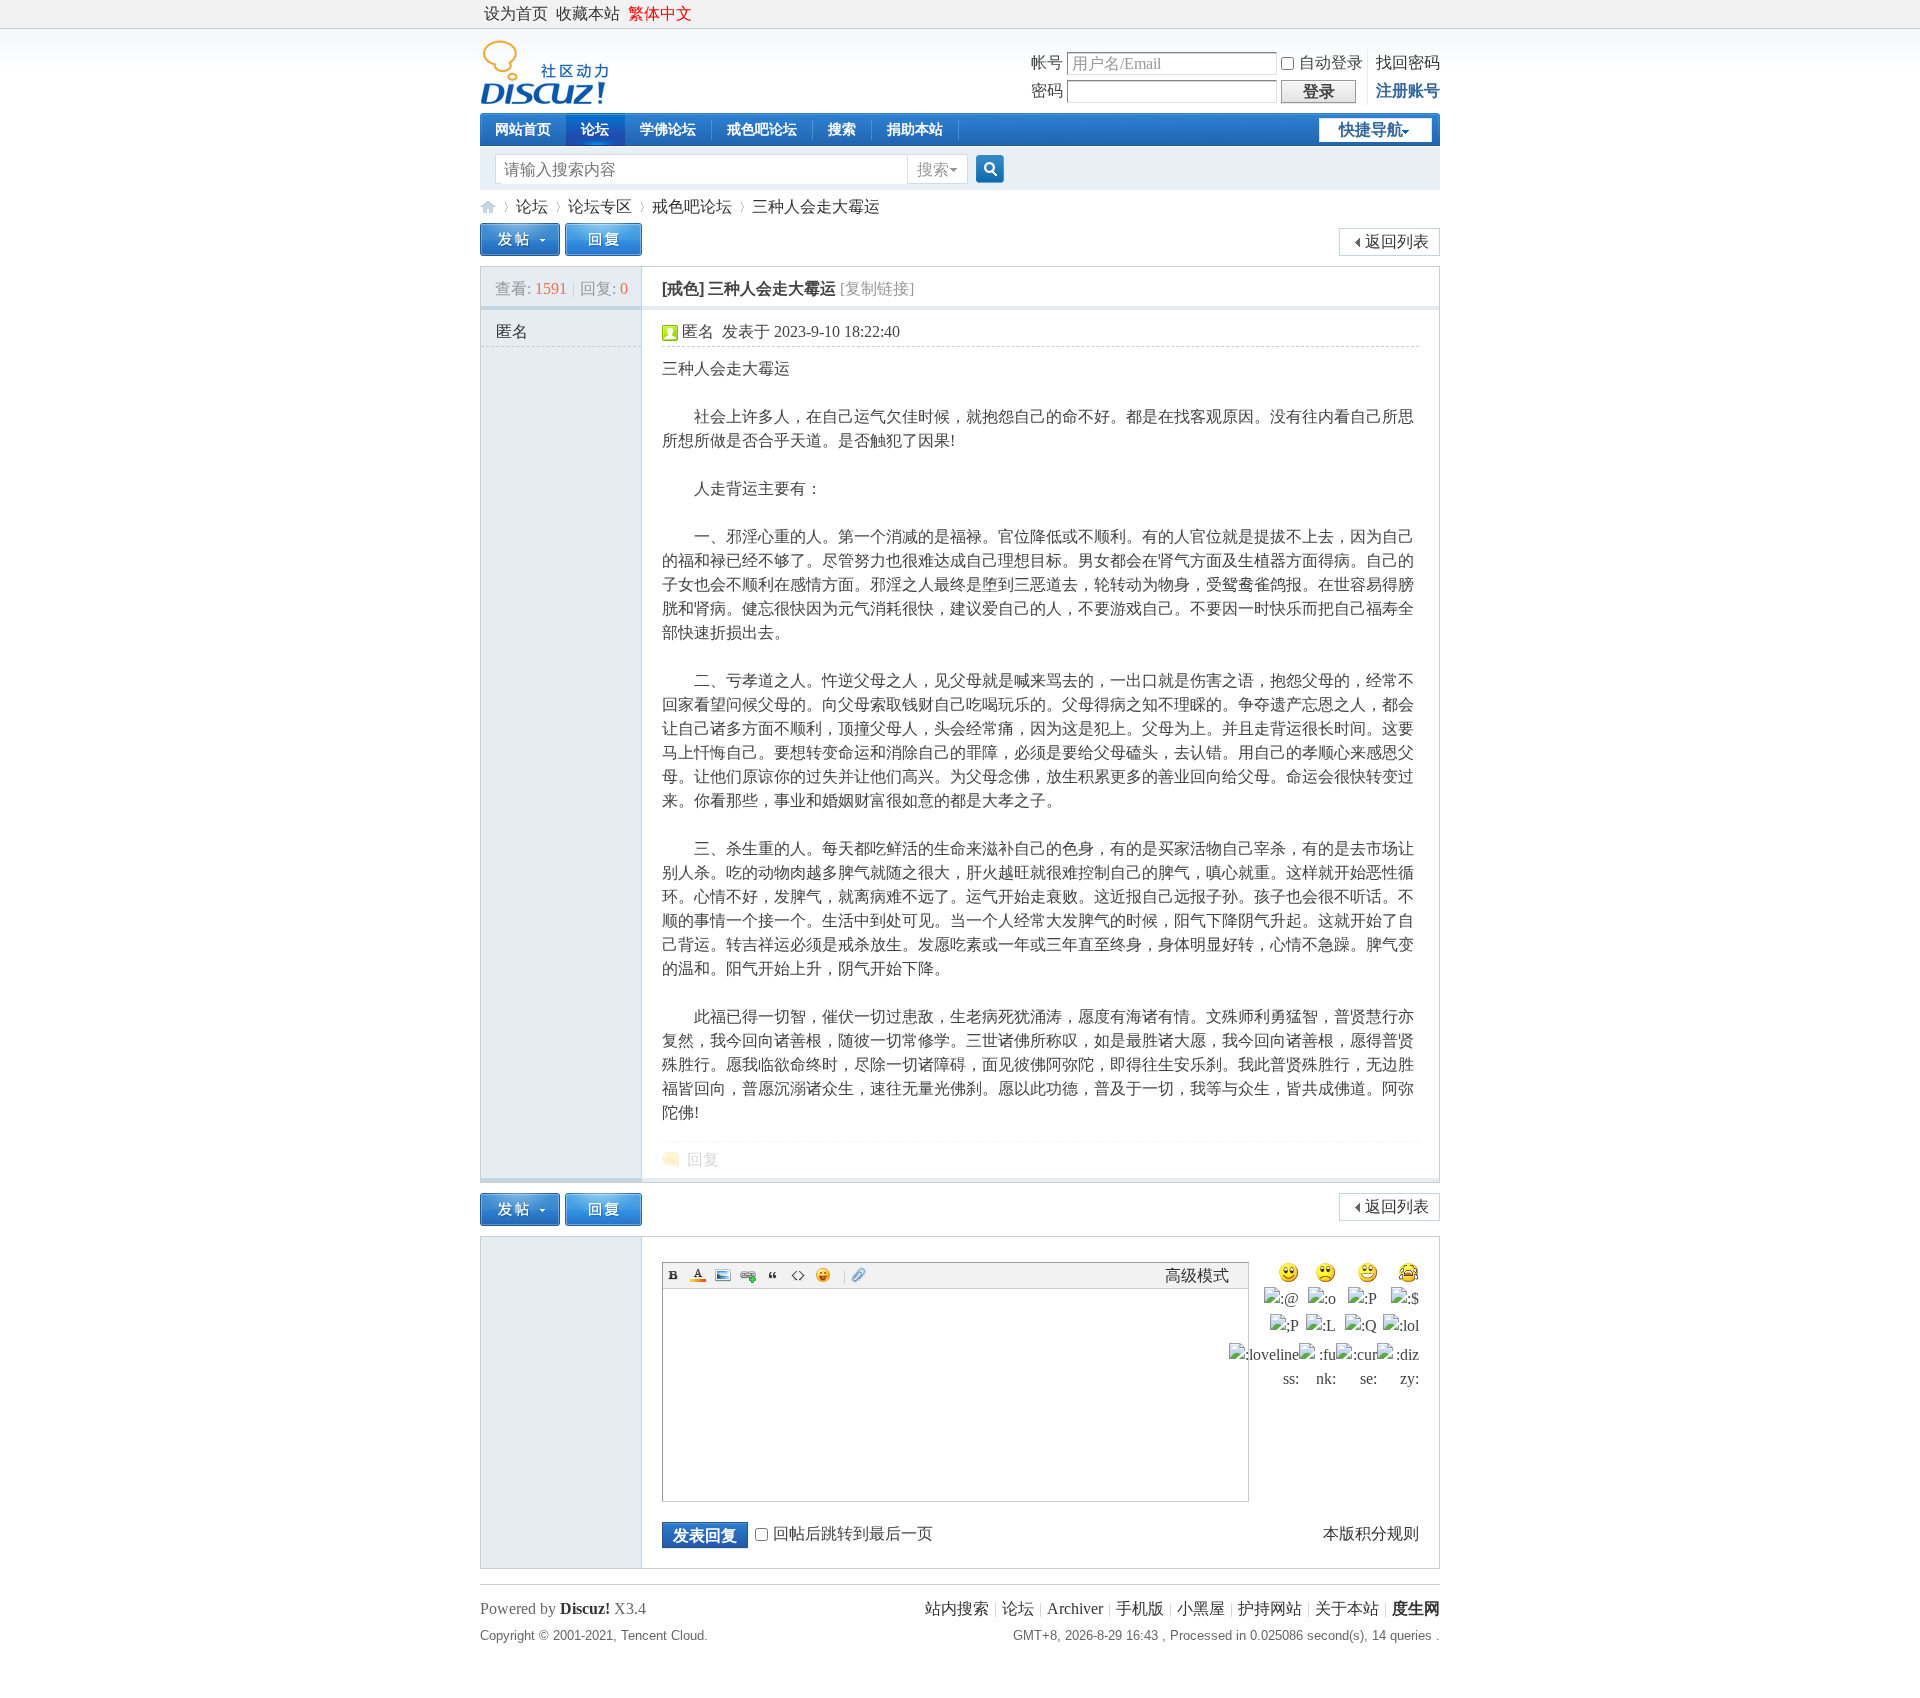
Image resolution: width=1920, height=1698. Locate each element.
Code (798, 1275)
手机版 (1140, 1608)
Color (698, 1275)
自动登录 (1331, 62)
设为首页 (516, 13)
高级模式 (1197, 1275)
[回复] (603, 239)
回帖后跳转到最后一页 (853, 1533)
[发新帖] (520, 239)
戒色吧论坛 (762, 129)
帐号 (1047, 62)
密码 (1047, 90)
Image (723, 1275)
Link (748, 1275)
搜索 (842, 129)
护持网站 (1270, 1608)
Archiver (1075, 1608)
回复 (703, 1159)
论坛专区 (600, 206)
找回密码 (1408, 62)
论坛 (595, 129)
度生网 (488, 206)
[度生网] (544, 99)
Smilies (823, 1275)
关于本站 (1347, 1608)
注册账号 (1408, 90)
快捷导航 (1371, 129)
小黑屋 (1201, 1608)
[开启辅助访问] (1435, 14)
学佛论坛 (668, 129)
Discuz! (585, 1608)
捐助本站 (915, 129)
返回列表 (1397, 241)
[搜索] (987, 169)
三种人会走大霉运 (816, 206)
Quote (773, 1275)
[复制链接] (877, 288)
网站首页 (523, 129)
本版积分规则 (1371, 1533)
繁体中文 (660, 13)
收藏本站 (588, 13)
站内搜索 (957, 1608)
